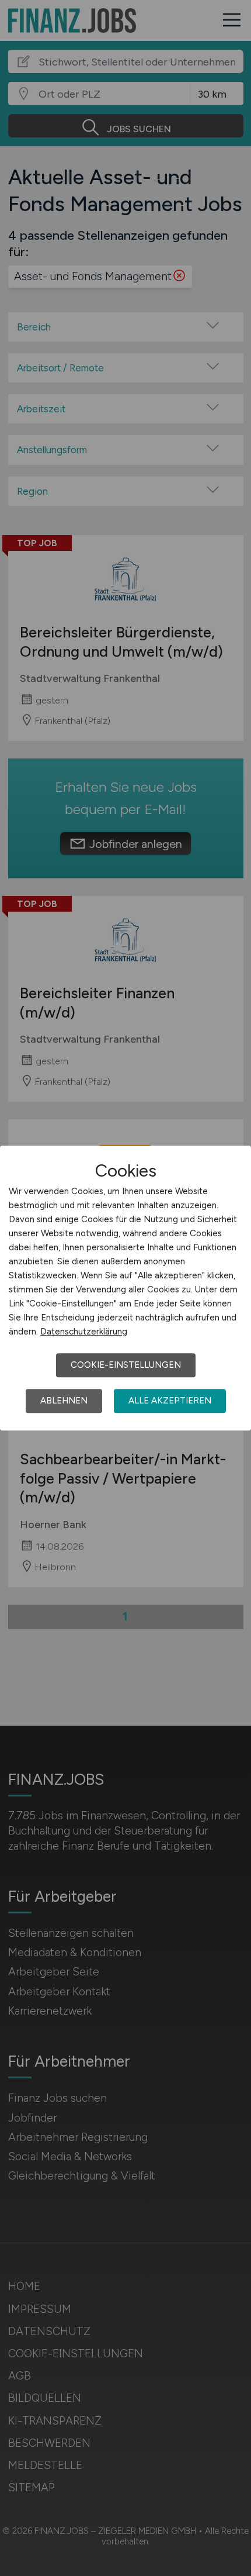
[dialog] (125, 1288)
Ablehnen (64, 1401)
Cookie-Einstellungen (126, 1365)
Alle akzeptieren (170, 1401)
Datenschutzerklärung (84, 1332)
